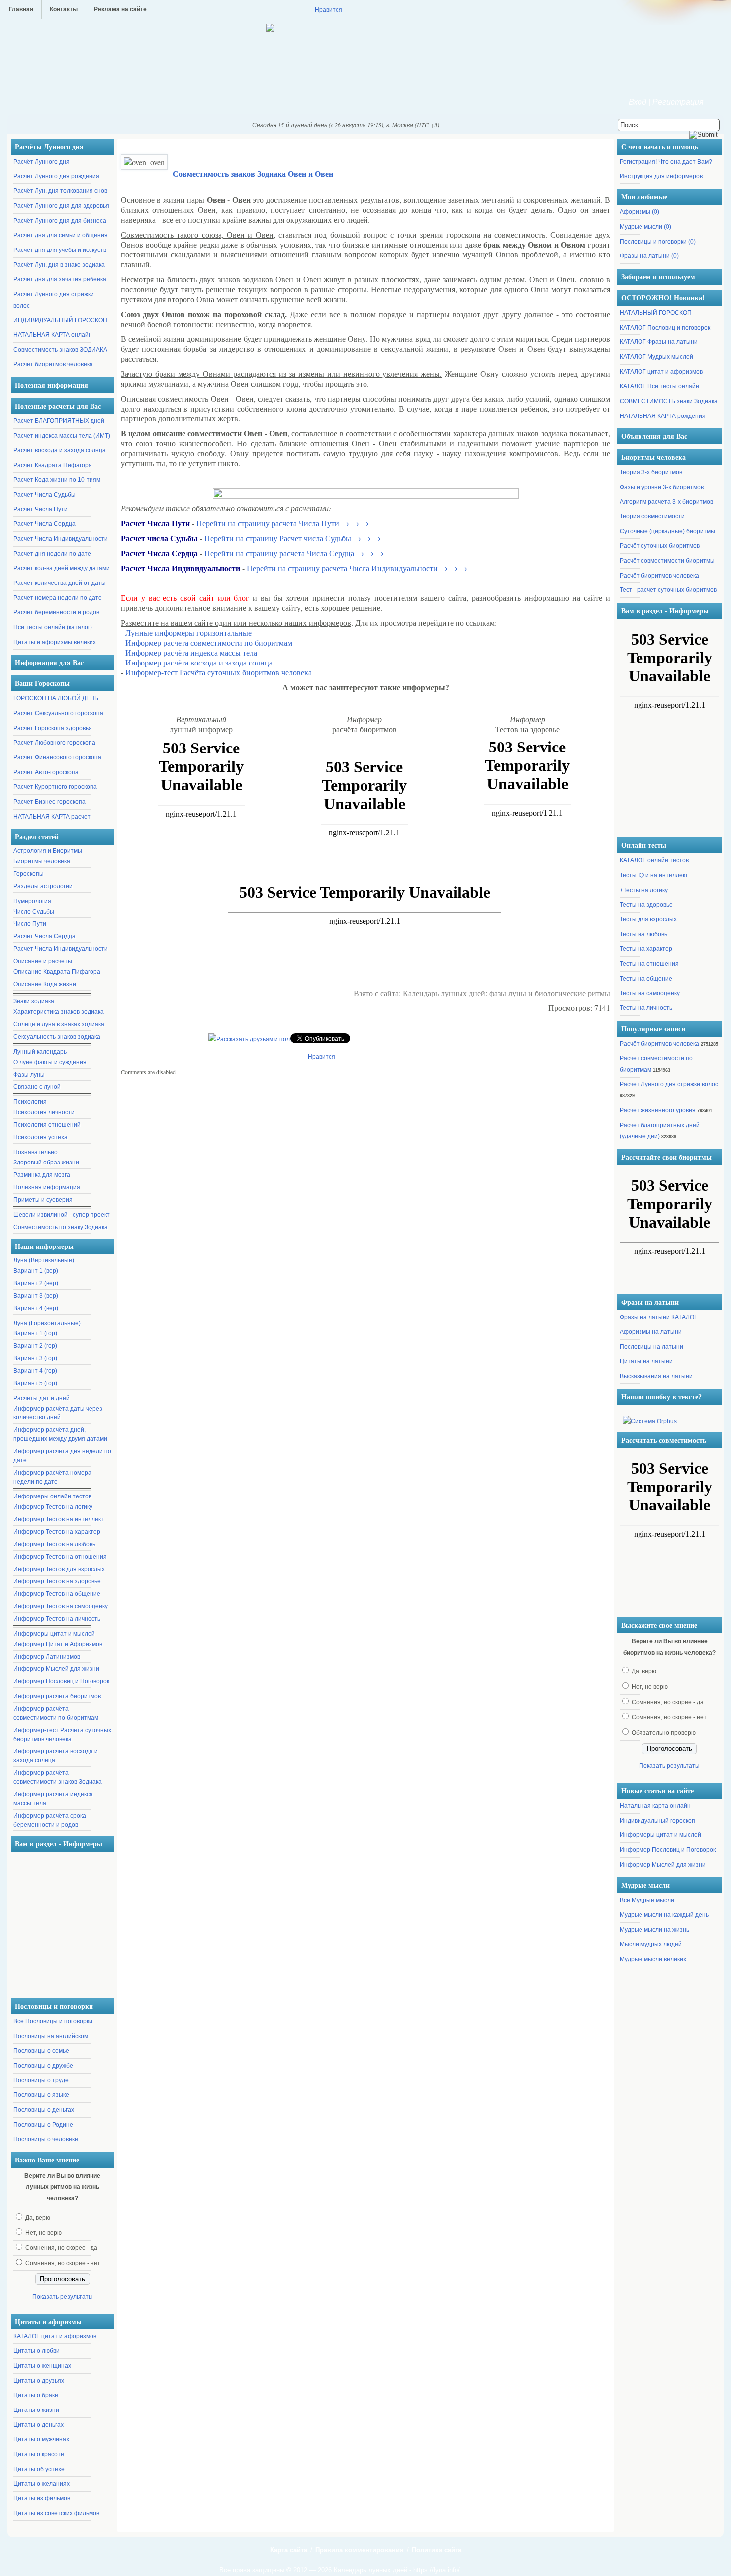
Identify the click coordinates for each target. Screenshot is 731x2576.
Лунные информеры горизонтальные (188, 632)
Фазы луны (29, 1075)
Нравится (328, 9)
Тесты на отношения (649, 964)
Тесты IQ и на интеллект (654, 875)
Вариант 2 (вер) (36, 1283)
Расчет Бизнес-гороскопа (49, 802)
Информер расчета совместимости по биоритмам (209, 642)
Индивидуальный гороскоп (657, 1821)
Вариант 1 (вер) (36, 1271)
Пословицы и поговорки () (658, 242)
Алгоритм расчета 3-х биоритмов (666, 502)
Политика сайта (437, 2550)
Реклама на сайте (120, 9)
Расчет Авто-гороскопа (46, 772)
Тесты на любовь (643, 934)
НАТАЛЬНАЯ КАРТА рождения (663, 416)
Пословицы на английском (51, 2036)
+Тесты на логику (644, 890)
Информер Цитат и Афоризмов (58, 1644)
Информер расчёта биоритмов (57, 1696)
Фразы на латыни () (649, 256)
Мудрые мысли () (645, 227)
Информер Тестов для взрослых (59, 1569)
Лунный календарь (40, 1052)
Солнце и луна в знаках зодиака (59, 1024)
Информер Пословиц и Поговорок (61, 1681)
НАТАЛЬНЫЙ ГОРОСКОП (656, 313)
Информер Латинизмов (47, 1657)
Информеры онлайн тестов (52, 1496)
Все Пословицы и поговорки (53, 2021)
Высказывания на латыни (656, 1376)
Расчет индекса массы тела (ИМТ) (62, 436)
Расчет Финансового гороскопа (57, 757)
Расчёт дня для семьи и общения (61, 235)
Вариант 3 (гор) (35, 1358)
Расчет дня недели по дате (52, 554)
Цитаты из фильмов (42, 2498)
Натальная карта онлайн (655, 1806)
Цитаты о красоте (39, 2454)
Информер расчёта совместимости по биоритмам (56, 1713)
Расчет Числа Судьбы (45, 495)
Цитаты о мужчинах (41, 2439)
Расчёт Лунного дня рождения (56, 176)
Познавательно (36, 1152)
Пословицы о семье (41, 2051)
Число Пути (30, 924)
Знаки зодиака (34, 1001)
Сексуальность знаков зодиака (57, 1037)
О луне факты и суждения (50, 1062)
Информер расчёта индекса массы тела (53, 1799)
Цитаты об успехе (39, 2469)
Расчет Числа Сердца (45, 524)
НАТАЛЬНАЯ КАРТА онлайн (53, 335)
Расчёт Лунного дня (42, 162)
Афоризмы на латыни (651, 1332)
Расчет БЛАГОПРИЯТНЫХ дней (59, 421)
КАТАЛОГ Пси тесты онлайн (659, 386)
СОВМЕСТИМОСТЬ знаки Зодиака (669, 401)
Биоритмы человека (42, 861)
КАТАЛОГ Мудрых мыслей (656, 357)
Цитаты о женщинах (42, 2366)
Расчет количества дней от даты (60, 583)
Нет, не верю (44, 2233)
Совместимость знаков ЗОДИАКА (60, 350)
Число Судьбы (34, 912)
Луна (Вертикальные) (44, 1260)
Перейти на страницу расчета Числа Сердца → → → (294, 553)
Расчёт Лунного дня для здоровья (61, 206)
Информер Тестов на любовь (54, 1544)
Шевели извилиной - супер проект (62, 1215)
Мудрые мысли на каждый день (664, 1915)
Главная (21, 9)
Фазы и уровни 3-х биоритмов (662, 487)
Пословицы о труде (41, 2080)
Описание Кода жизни (45, 984)
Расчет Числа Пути (41, 509)
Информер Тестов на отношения (60, 1557)
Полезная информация (47, 1187)
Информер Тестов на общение (57, 1594)
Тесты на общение (646, 979)
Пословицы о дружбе (43, 2066)
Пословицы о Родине (43, 2125)
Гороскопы (29, 874)
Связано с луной (37, 1087)
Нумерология (32, 901)
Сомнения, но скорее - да (61, 2248)
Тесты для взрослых (648, 919)
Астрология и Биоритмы (48, 851)
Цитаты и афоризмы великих (55, 642)
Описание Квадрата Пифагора (57, 972)
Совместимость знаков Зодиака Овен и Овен (253, 174)
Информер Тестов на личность (57, 1619)
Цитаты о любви (37, 2351)
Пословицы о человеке (46, 2139)
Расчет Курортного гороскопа (55, 787)
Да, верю (38, 2218)
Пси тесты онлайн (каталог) (53, 627)
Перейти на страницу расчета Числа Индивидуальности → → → (357, 568)
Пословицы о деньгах (44, 2110)
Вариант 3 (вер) (36, 1296)
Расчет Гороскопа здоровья (53, 728)
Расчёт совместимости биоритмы (667, 561)
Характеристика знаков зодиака (59, 1012)
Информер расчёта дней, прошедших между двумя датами (60, 1434)
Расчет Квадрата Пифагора (53, 465)
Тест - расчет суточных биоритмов (668, 590)
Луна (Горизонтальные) (47, 1323)
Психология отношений (47, 1125)
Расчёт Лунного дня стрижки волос (669, 1084)
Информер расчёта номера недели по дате (52, 1477)
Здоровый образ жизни (46, 1163)
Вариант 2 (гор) (35, 1346)
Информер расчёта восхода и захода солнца (56, 1756)
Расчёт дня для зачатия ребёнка (60, 279)
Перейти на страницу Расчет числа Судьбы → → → (293, 538)
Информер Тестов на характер (57, 1532)
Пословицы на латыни (651, 1347)
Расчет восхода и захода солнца (60, 450)
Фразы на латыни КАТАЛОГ (659, 1317)
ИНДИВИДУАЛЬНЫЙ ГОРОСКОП (60, 320)
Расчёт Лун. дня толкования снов (60, 191)
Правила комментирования (360, 2550)
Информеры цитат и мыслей (54, 1634)
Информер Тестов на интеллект (59, 1519)
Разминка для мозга (42, 1175)
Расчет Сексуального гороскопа (58, 713)
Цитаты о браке (36, 2395)
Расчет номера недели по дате (58, 598)
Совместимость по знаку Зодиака (61, 1227)
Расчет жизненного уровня (658, 1110)
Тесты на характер (646, 949)
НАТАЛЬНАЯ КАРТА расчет (52, 817)
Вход (638, 102)
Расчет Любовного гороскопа (54, 743)
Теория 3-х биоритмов (651, 472)
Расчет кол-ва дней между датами (62, 568)
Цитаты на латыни (646, 1361)
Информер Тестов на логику (53, 1507)
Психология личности (44, 1112)
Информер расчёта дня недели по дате (62, 1456)
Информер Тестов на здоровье (57, 1581)
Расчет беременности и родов (56, 612)
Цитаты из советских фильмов (56, 2513)
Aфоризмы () (640, 212)
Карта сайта (289, 2550)
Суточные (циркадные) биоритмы (667, 531)
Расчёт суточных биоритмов (660, 546)
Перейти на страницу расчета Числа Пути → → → (283, 523)
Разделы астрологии (43, 886)
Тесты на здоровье (646, 905)
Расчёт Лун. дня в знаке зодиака (59, 265)
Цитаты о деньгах (39, 2425)
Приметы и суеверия (43, 1200)
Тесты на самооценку (650, 993)
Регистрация (678, 102)
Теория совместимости (652, 516)
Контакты (64, 9)
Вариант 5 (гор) (35, 1383)
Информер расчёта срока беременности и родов (50, 1820)
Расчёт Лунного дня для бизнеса (60, 221)
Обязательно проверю (664, 1733)
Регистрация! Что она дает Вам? (666, 162)
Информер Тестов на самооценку (61, 1606)
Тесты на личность (646, 1008)
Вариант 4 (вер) (36, 1308)
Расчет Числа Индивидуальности (61, 539)
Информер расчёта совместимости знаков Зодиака (58, 1777)
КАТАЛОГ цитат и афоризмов (55, 2336)
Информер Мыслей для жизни (56, 1669)
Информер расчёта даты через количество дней (58, 1413)
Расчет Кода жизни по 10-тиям (57, 480)
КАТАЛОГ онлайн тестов (654, 860)
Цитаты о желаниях (42, 2484)
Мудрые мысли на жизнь (654, 1930)
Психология (30, 1102)
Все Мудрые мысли (647, 1900)
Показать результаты (63, 2297)
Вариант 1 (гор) (35, 1333)
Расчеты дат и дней (42, 1398)
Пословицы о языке (41, 2095)
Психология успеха (41, 1137)
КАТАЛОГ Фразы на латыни (659, 342)
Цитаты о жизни (36, 2410)
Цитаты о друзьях (39, 2381)
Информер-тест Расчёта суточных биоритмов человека (62, 1735)
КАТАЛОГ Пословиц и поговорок (665, 328)
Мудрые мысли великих (653, 1959)
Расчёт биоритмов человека (53, 364)
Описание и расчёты (43, 961)
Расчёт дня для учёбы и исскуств (60, 250)
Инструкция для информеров (661, 176)
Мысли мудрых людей (651, 1944)
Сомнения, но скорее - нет (63, 2263)
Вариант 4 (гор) (35, 1371)
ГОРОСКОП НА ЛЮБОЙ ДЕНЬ (56, 698)
